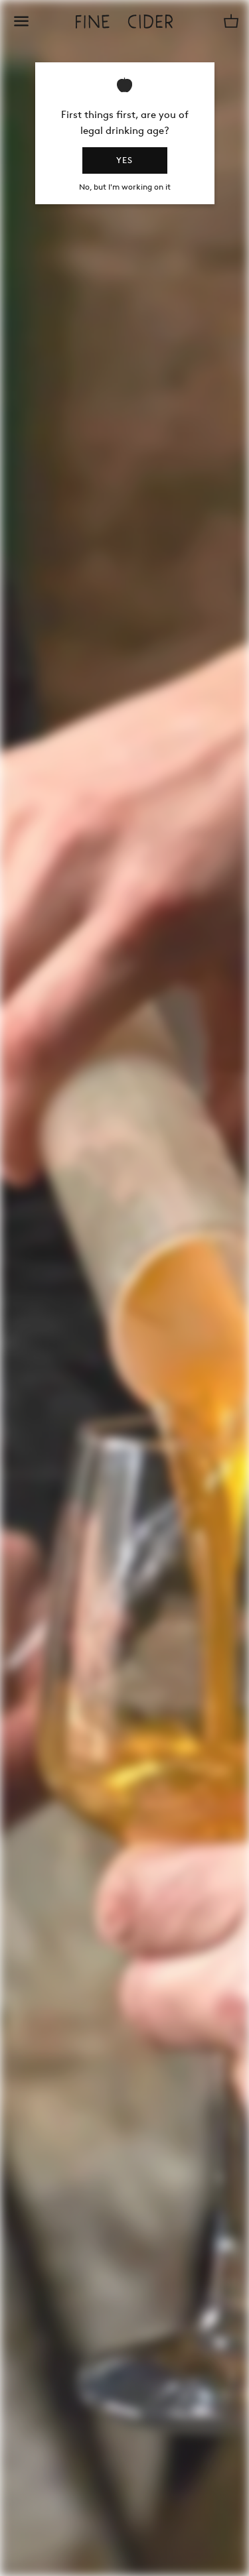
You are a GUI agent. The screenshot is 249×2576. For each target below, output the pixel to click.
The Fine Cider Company (125, 22)
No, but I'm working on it (125, 187)
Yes (125, 160)
